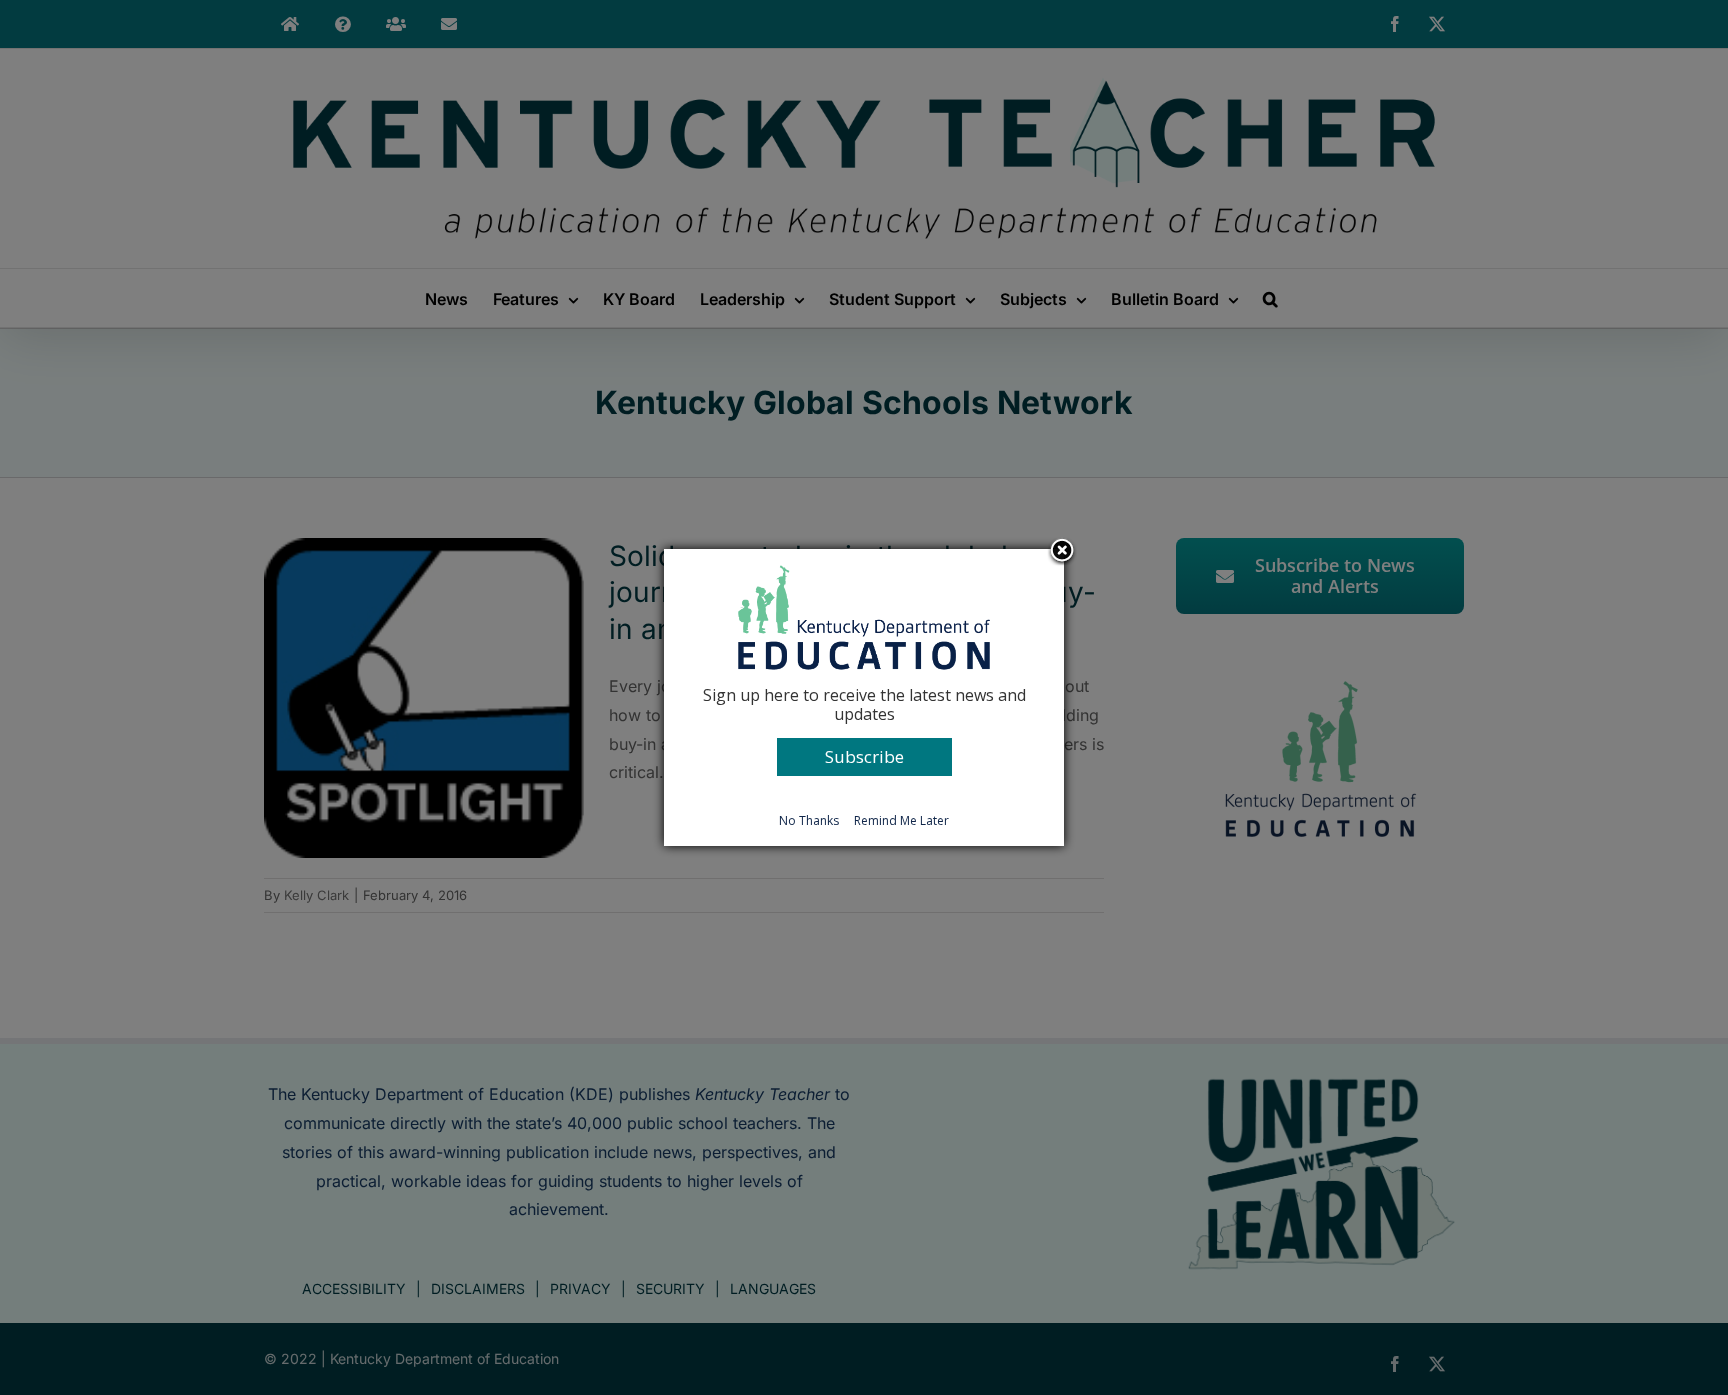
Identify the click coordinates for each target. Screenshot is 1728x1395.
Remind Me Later (901, 820)
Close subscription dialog (1062, 552)
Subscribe (864, 756)
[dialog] (864, 697)
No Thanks (809, 820)
